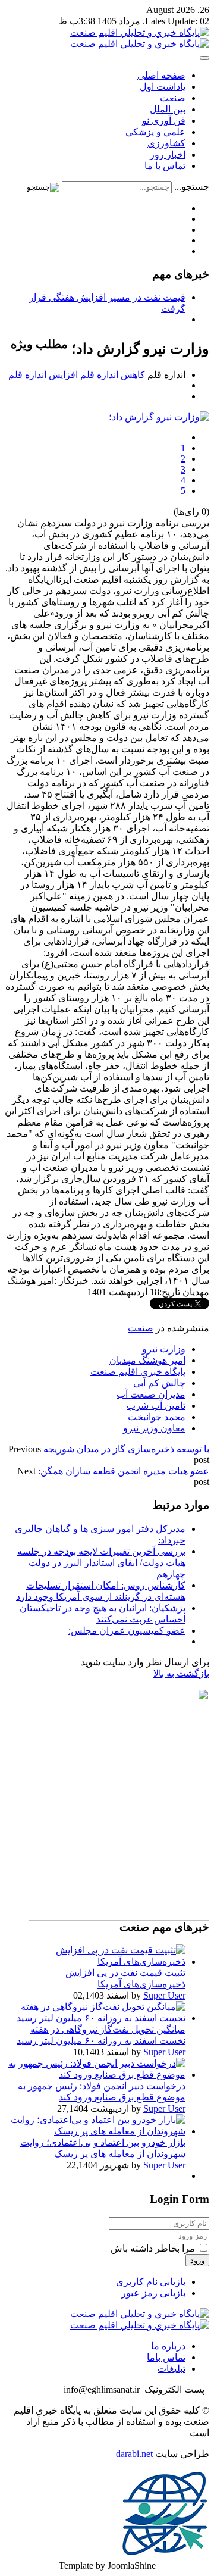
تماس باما (166, 2357)
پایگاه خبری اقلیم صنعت (138, 1372)
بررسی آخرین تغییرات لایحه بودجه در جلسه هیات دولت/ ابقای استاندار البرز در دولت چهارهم (101, 1563)
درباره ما (168, 2346)
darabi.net (134, 2454)
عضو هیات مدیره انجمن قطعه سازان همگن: (122, 1471)
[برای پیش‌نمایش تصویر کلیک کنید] (159, 417)
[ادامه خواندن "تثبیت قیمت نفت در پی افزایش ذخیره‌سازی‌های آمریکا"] (95, 1961)
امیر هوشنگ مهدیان (147, 1360)
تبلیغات (171, 2369)
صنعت (141, 1328)
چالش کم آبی (159, 1383)
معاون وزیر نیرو (154, 1428)
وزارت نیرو (164, 1349)
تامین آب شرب (156, 1406)
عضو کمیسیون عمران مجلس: (127, 1631)
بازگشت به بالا (181, 1673)
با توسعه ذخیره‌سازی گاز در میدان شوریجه (126, 1449)
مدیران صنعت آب (151, 1394)
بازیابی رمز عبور (153, 2293)
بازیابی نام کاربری (151, 2282)
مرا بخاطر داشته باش (154, 2248)
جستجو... (192, 187)
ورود (197, 2260)
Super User (164, 1995)
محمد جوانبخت (157, 1417)
